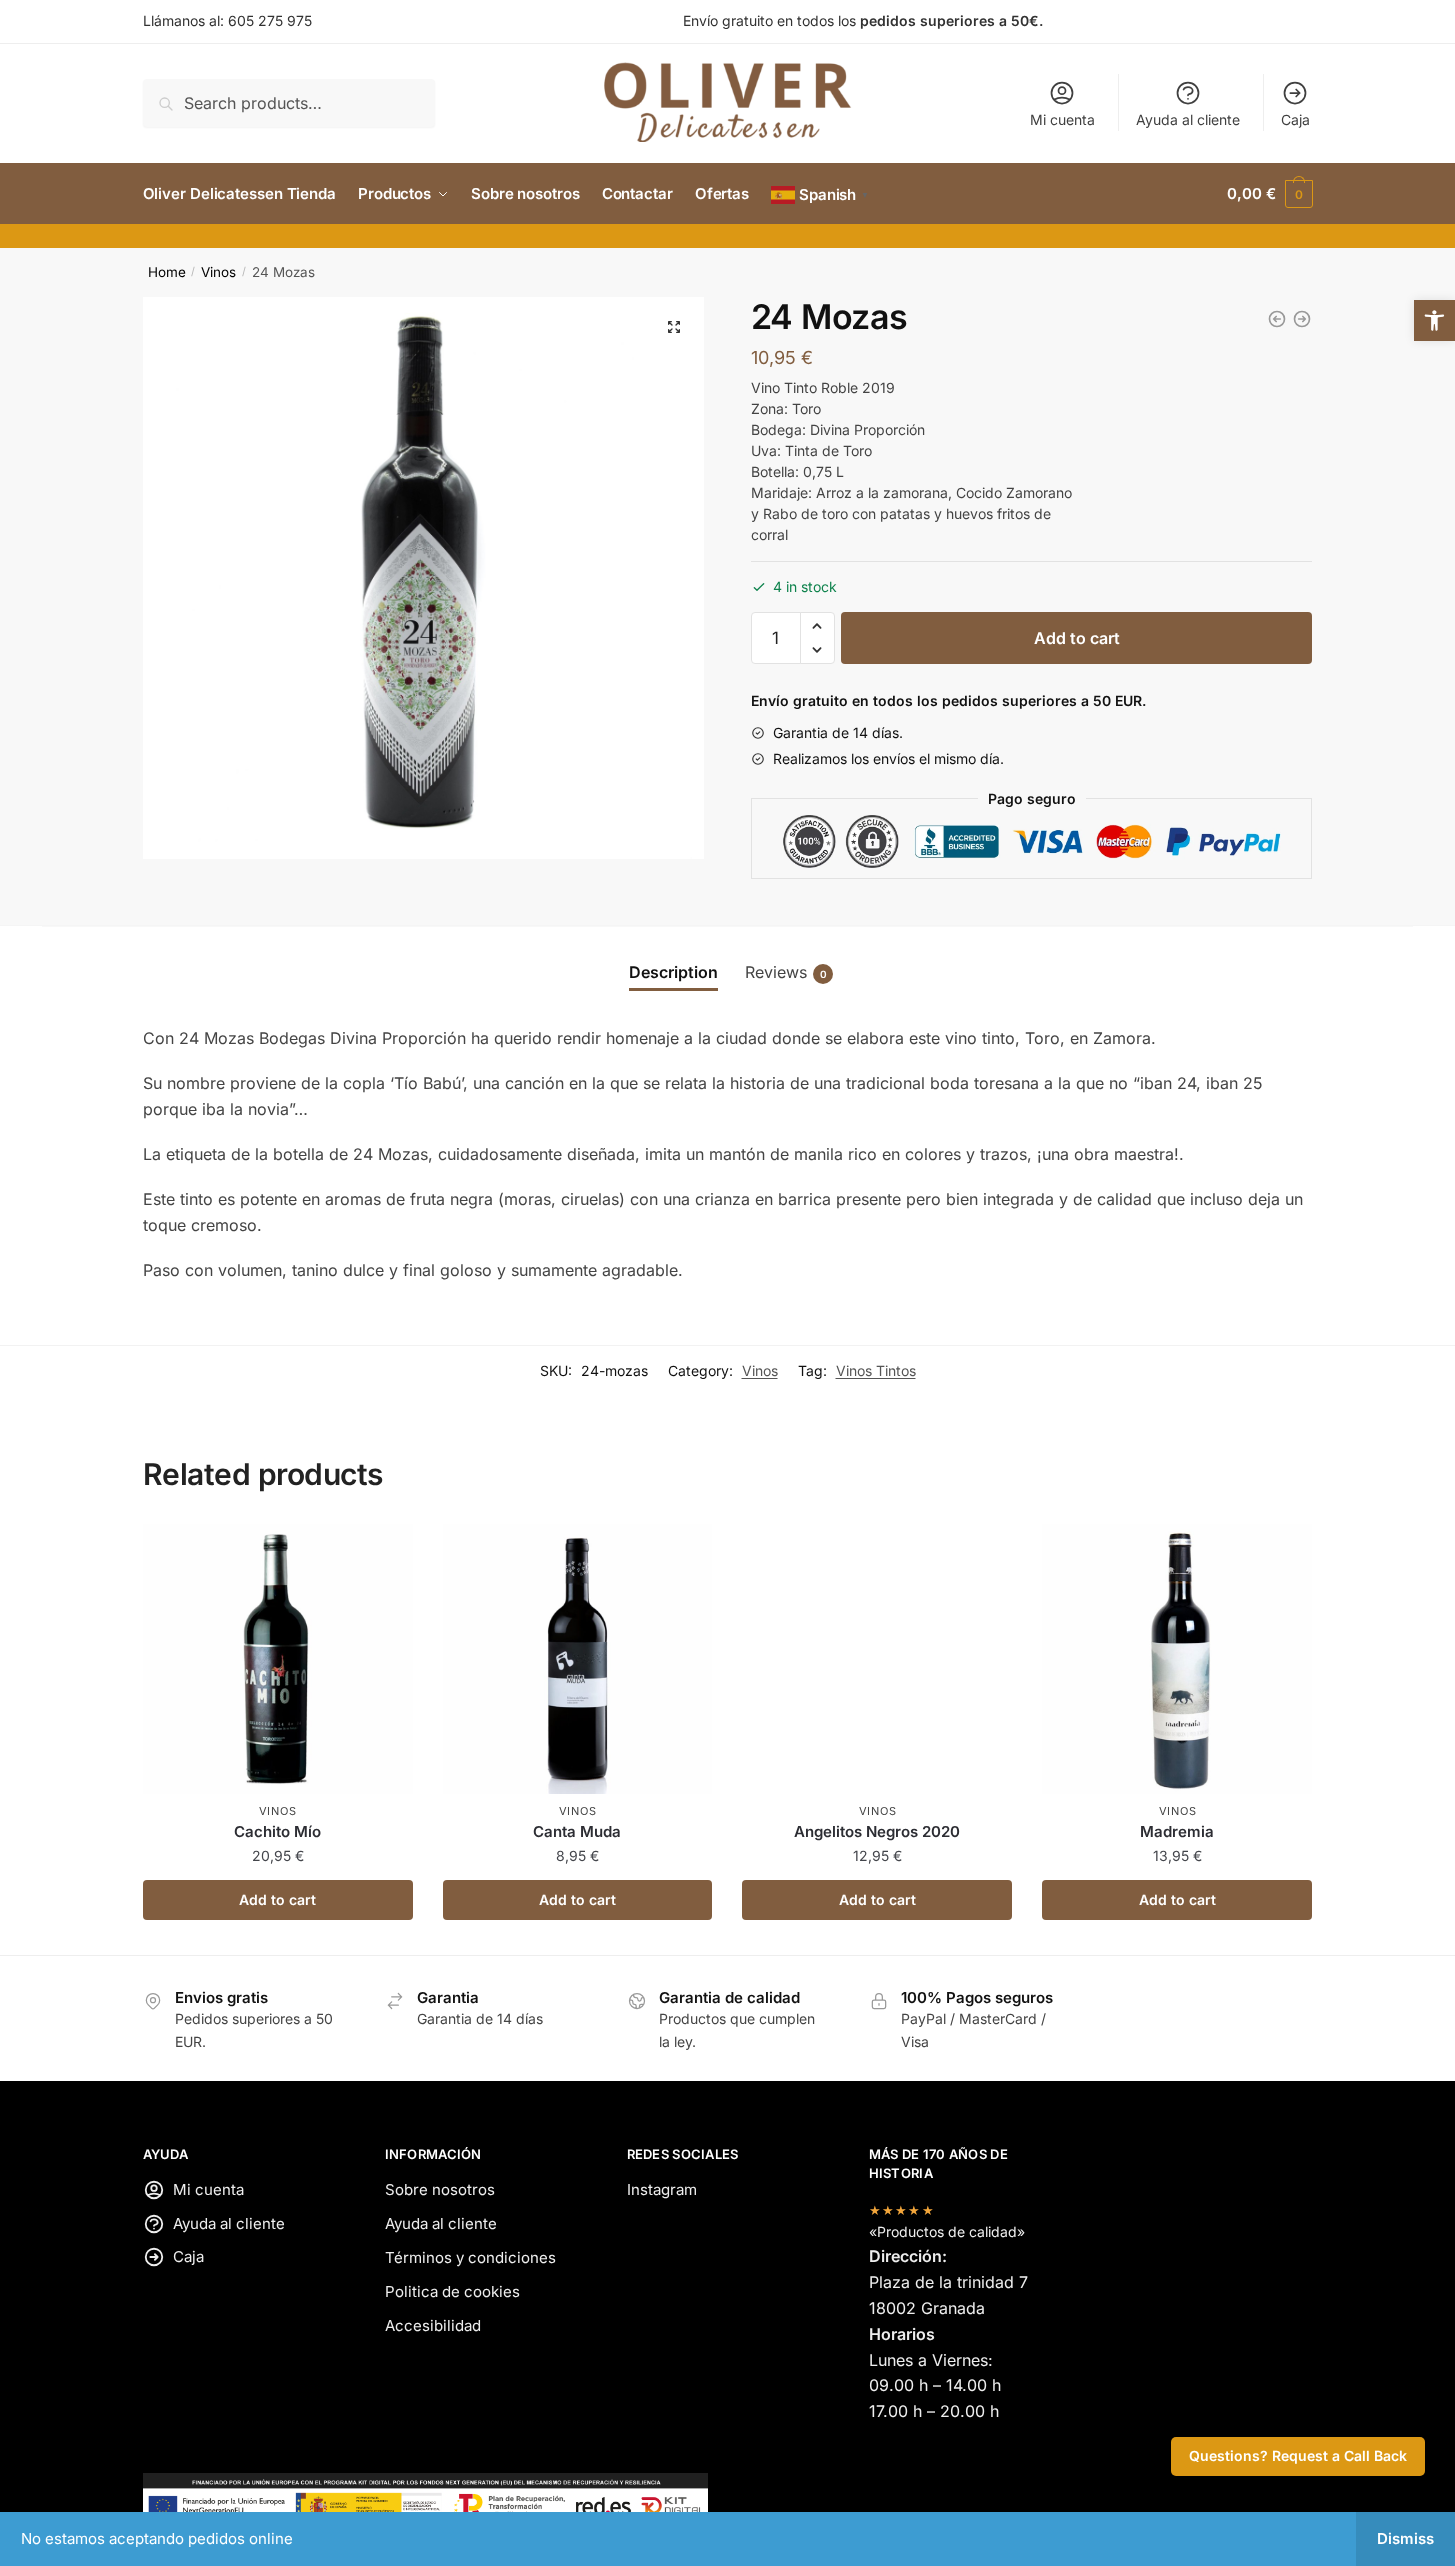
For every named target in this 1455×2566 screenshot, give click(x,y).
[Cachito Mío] (278, 1659)
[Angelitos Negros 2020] (877, 1659)
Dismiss (1405, 2538)
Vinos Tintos (876, 1370)
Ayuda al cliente (1188, 119)
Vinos (218, 272)
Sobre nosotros (440, 2189)
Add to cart (1077, 638)
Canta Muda (577, 1831)
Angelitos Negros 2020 (877, 1831)
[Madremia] (1302, 319)
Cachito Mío (277, 1831)
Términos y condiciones (470, 2257)
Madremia (1177, 1831)
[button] (1434, 320)
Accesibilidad (433, 2325)
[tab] (673, 973)
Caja (1295, 119)
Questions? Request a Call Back (1298, 2455)
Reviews (786, 972)
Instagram (662, 2189)
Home (167, 272)
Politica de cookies (452, 2291)
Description (673, 972)
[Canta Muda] (1277, 319)
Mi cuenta (1062, 119)
